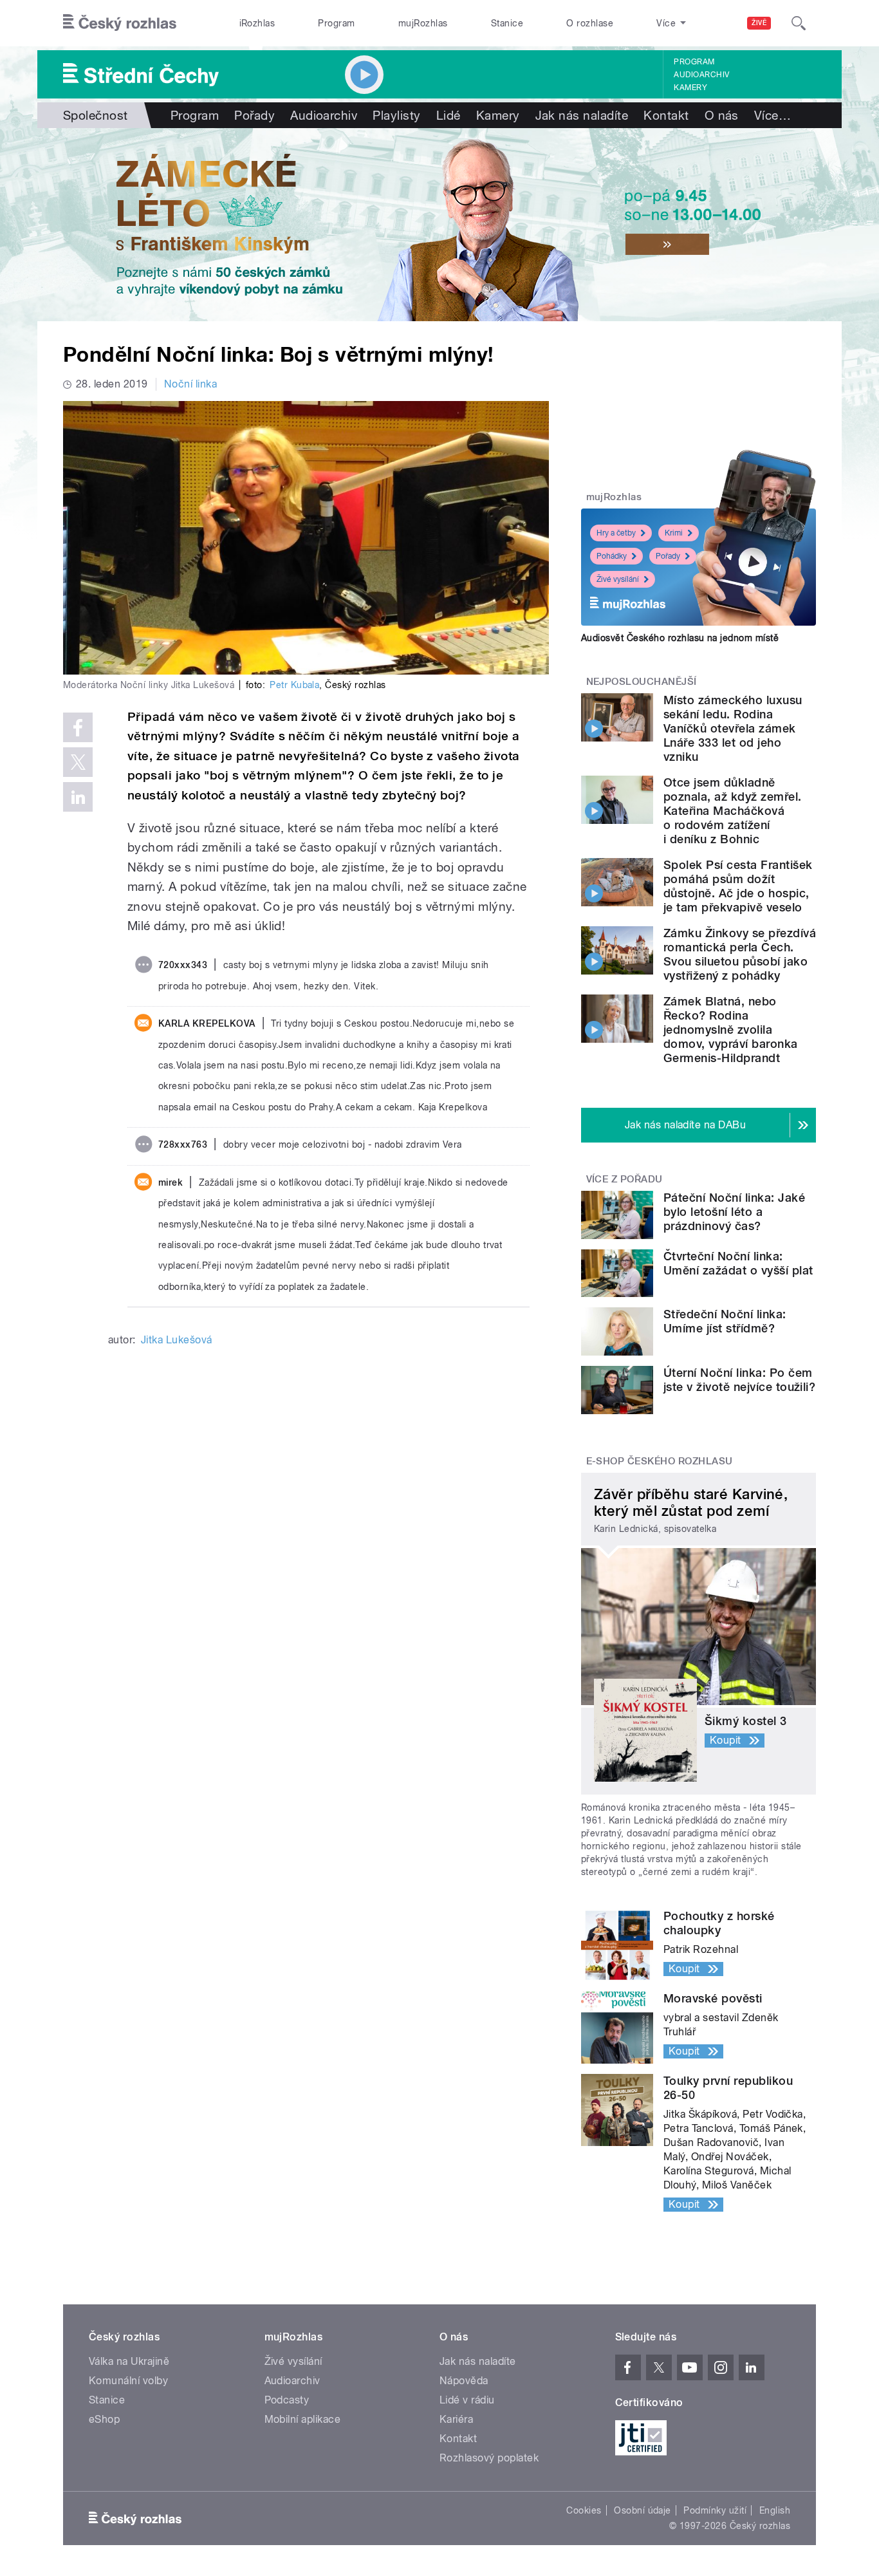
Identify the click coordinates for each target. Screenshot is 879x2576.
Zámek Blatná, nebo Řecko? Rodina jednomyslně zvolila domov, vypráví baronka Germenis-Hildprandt (731, 1030)
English (775, 2510)
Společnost (96, 115)
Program (336, 23)
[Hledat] (799, 23)
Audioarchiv (701, 75)
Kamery (690, 88)
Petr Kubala (294, 685)
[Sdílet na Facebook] (78, 727)
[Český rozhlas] (120, 23)
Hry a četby (616, 533)
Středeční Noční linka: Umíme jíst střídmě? (725, 1321)
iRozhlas (257, 23)
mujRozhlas (423, 23)
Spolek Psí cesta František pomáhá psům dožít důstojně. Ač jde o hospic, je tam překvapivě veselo (738, 886)
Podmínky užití (715, 2510)
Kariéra (456, 2419)
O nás (722, 115)
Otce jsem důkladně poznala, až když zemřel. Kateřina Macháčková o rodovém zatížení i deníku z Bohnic (733, 811)
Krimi (674, 533)
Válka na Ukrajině (129, 2361)
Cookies (584, 2510)
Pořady (254, 115)
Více (773, 115)
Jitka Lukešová (177, 1340)
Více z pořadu (625, 1179)
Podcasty (287, 2400)
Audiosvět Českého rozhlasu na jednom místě (680, 638)
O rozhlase (590, 23)
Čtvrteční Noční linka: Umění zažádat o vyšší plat (738, 1263)
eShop (104, 2419)
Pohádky (612, 556)
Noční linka (190, 384)
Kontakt (666, 115)
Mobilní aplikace (303, 2419)
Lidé (449, 115)
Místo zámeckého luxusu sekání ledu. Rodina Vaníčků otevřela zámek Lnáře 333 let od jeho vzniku (733, 728)
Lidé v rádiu (467, 2400)
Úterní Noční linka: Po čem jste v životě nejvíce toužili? (739, 1380)
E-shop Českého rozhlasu (660, 1461)
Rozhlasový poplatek (489, 2458)
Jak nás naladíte (582, 115)
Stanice (507, 23)
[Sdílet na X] (78, 762)
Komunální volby (128, 2381)
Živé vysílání (618, 579)
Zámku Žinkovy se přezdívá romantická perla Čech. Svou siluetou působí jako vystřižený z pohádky (740, 954)
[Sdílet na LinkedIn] (78, 797)
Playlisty (396, 115)
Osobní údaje (643, 2510)
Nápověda (464, 2381)
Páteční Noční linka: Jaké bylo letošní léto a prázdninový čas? (734, 1212)
